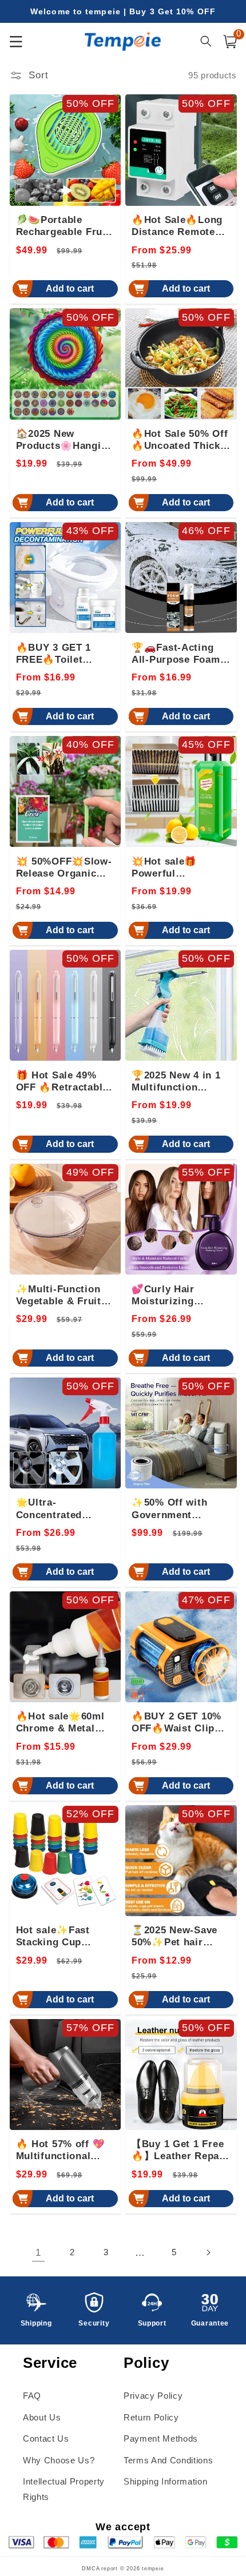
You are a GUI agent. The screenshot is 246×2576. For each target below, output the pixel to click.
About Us (42, 2417)
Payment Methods (161, 2438)
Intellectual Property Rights (64, 2489)
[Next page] (208, 2252)
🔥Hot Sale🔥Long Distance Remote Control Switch (177, 226)
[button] (230, 42)
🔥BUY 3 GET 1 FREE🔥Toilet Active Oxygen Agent (54, 654)
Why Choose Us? (59, 2460)
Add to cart (70, 288)
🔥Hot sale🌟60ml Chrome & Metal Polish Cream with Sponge (61, 1723)
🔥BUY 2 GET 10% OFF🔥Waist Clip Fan (176, 1723)
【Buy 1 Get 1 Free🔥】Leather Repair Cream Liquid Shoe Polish (179, 2151)
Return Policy (151, 2417)
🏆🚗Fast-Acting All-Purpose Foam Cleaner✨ (176, 654)
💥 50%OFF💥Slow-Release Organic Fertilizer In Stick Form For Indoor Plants (64, 868)
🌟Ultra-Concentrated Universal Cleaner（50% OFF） (60, 1509)
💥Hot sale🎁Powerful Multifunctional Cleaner (169, 868)
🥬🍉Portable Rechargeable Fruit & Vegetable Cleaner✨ (63, 226)
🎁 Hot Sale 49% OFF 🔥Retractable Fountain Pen (62, 1082)
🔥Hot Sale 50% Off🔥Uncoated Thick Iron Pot (180, 440)
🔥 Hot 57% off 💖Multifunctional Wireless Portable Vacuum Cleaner (61, 2151)
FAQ (32, 2396)
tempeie (153, 2569)
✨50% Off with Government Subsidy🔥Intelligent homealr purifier (178, 1509)
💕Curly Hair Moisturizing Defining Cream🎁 (176, 1296)
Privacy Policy (153, 2396)
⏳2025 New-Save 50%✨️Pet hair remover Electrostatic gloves (181, 1937)
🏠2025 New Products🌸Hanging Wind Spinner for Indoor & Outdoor (65, 440)
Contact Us (46, 2438)
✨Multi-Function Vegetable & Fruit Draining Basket (59, 1296)
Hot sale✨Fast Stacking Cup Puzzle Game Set (58, 1937)
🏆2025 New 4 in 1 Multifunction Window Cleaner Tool (176, 1082)
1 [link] (38, 2252)
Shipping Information (165, 2481)
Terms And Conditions (168, 2460)
